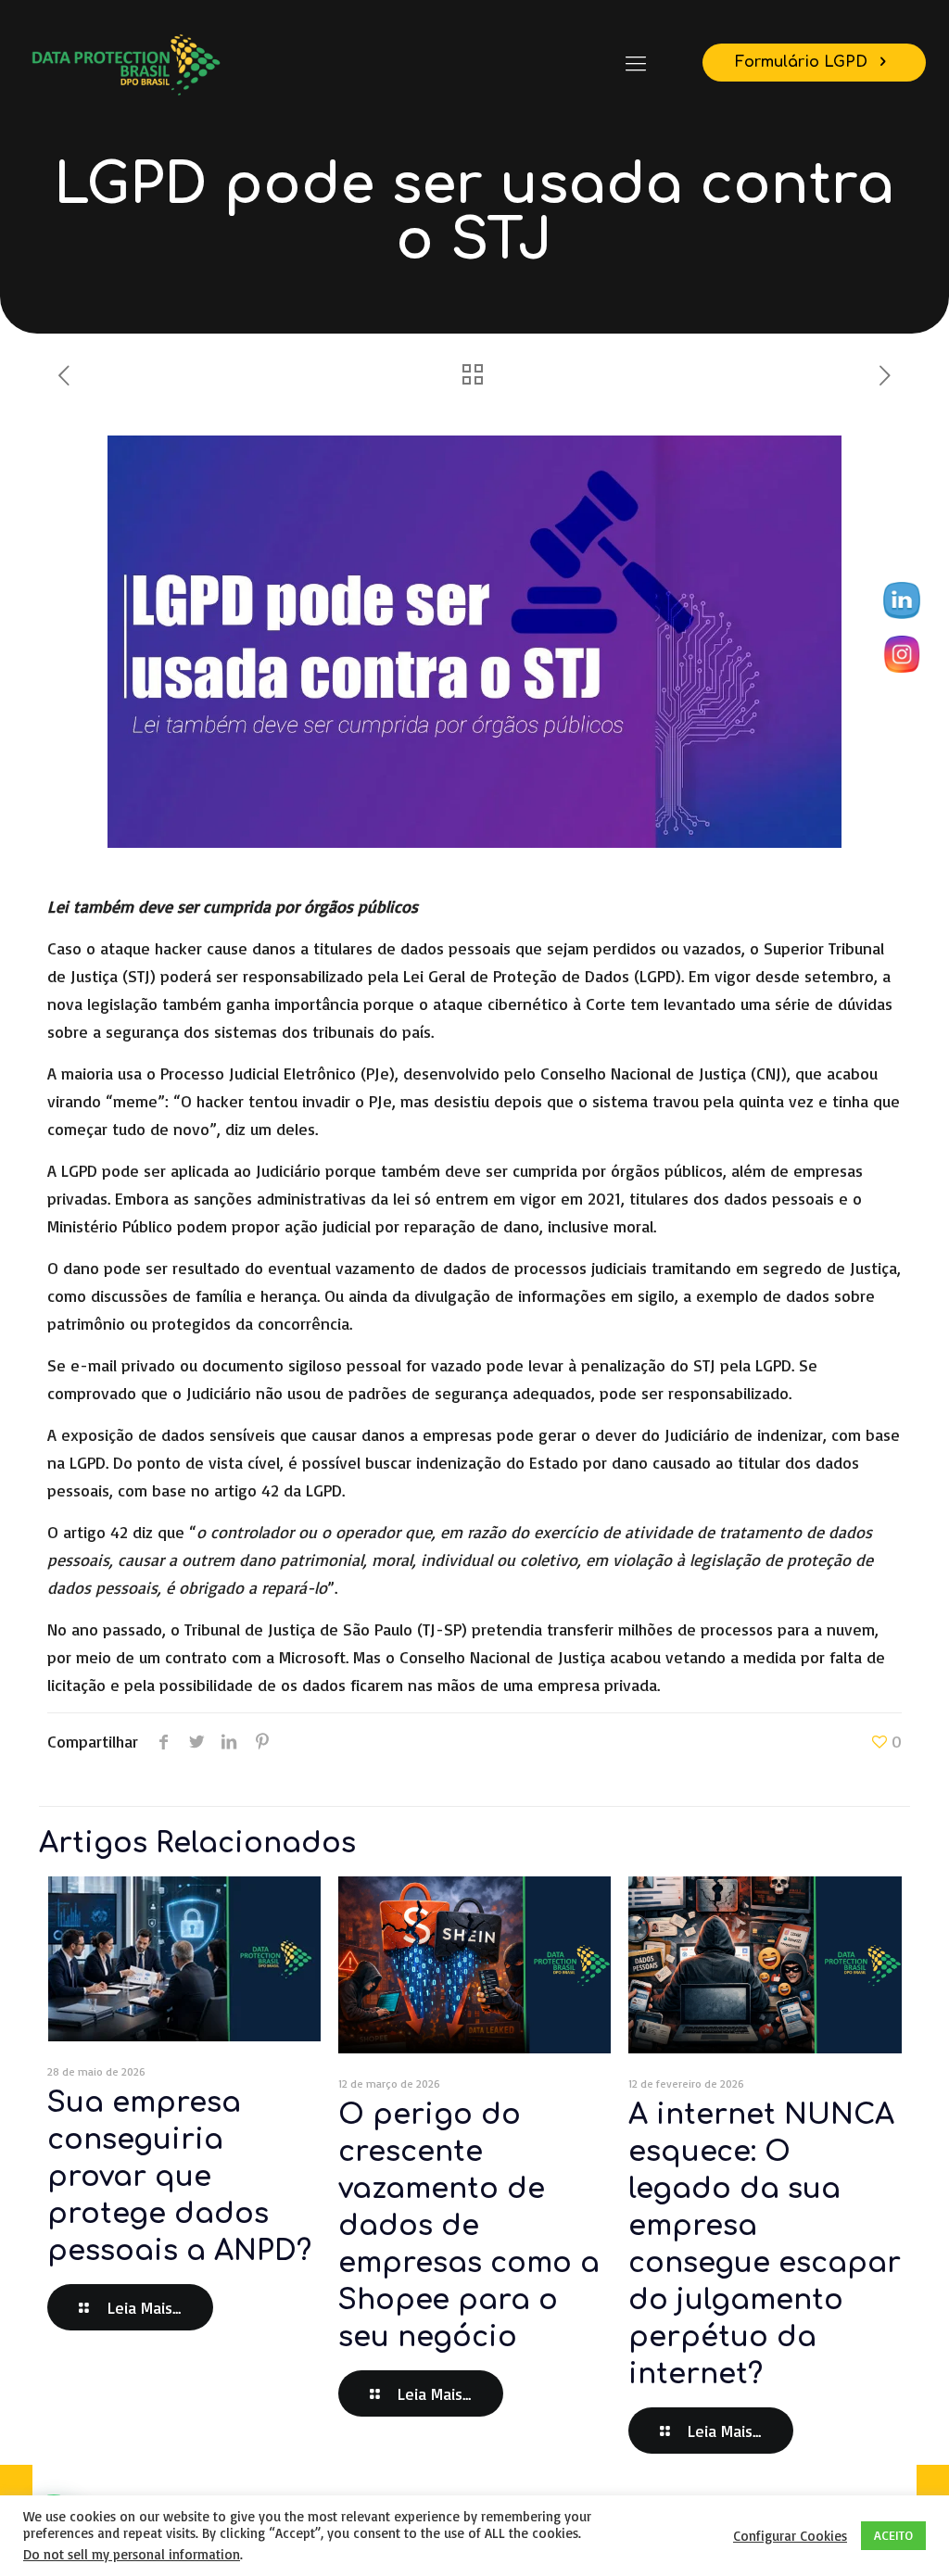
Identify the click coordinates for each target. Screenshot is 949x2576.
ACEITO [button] (893, 2535)
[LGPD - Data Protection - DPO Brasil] (125, 63)
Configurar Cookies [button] (790, 2536)
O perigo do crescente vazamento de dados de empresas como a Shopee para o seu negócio (469, 2226)
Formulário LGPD (803, 62)
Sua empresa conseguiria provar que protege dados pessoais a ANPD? (179, 2177)
